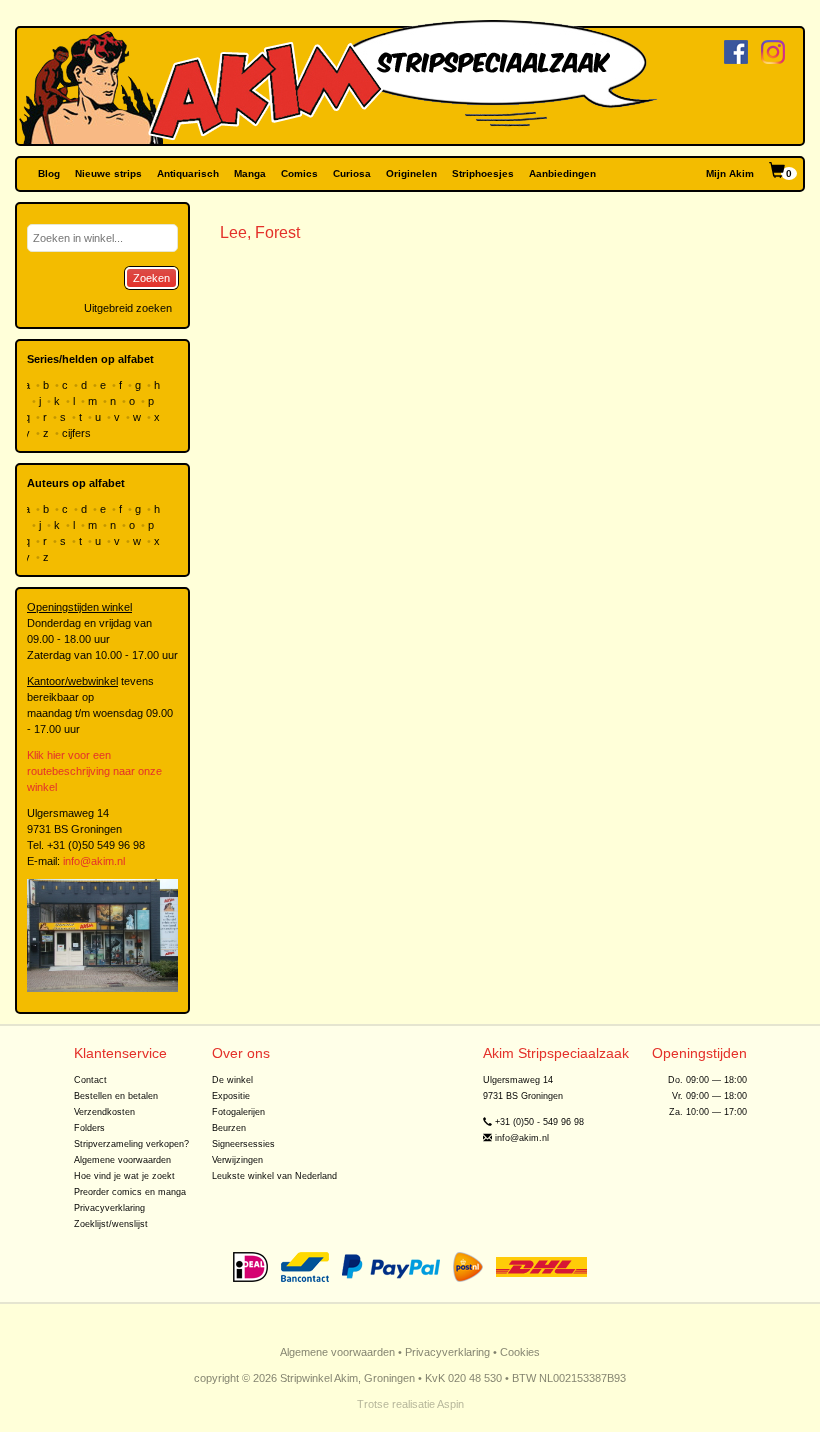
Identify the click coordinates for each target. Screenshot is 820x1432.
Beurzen (229, 1128)
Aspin (450, 1404)
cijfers (78, 433)
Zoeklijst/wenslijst (111, 1224)
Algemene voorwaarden (122, 1160)
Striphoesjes (483, 173)
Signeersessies (243, 1144)
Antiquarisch (188, 173)
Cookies (520, 1352)
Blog (49, 173)
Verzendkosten (104, 1112)
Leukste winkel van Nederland (274, 1176)
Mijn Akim (730, 173)
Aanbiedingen (562, 173)
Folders (89, 1128)
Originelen (411, 173)
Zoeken (151, 278)
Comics (299, 173)
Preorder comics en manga (130, 1192)
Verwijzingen (237, 1160)
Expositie (231, 1096)
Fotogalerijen (238, 1112)
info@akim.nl (94, 861)
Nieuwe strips (108, 173)
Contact (90, 1080)
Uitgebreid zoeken (128, 308)
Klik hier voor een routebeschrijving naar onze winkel (94, 771)
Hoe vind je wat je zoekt (124, 1176)
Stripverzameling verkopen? (131, 1144)
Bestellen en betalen (116, 1096)
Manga (250, 173)
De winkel (232, 1080)
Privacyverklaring (109, 1208)
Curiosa (352, 173)
